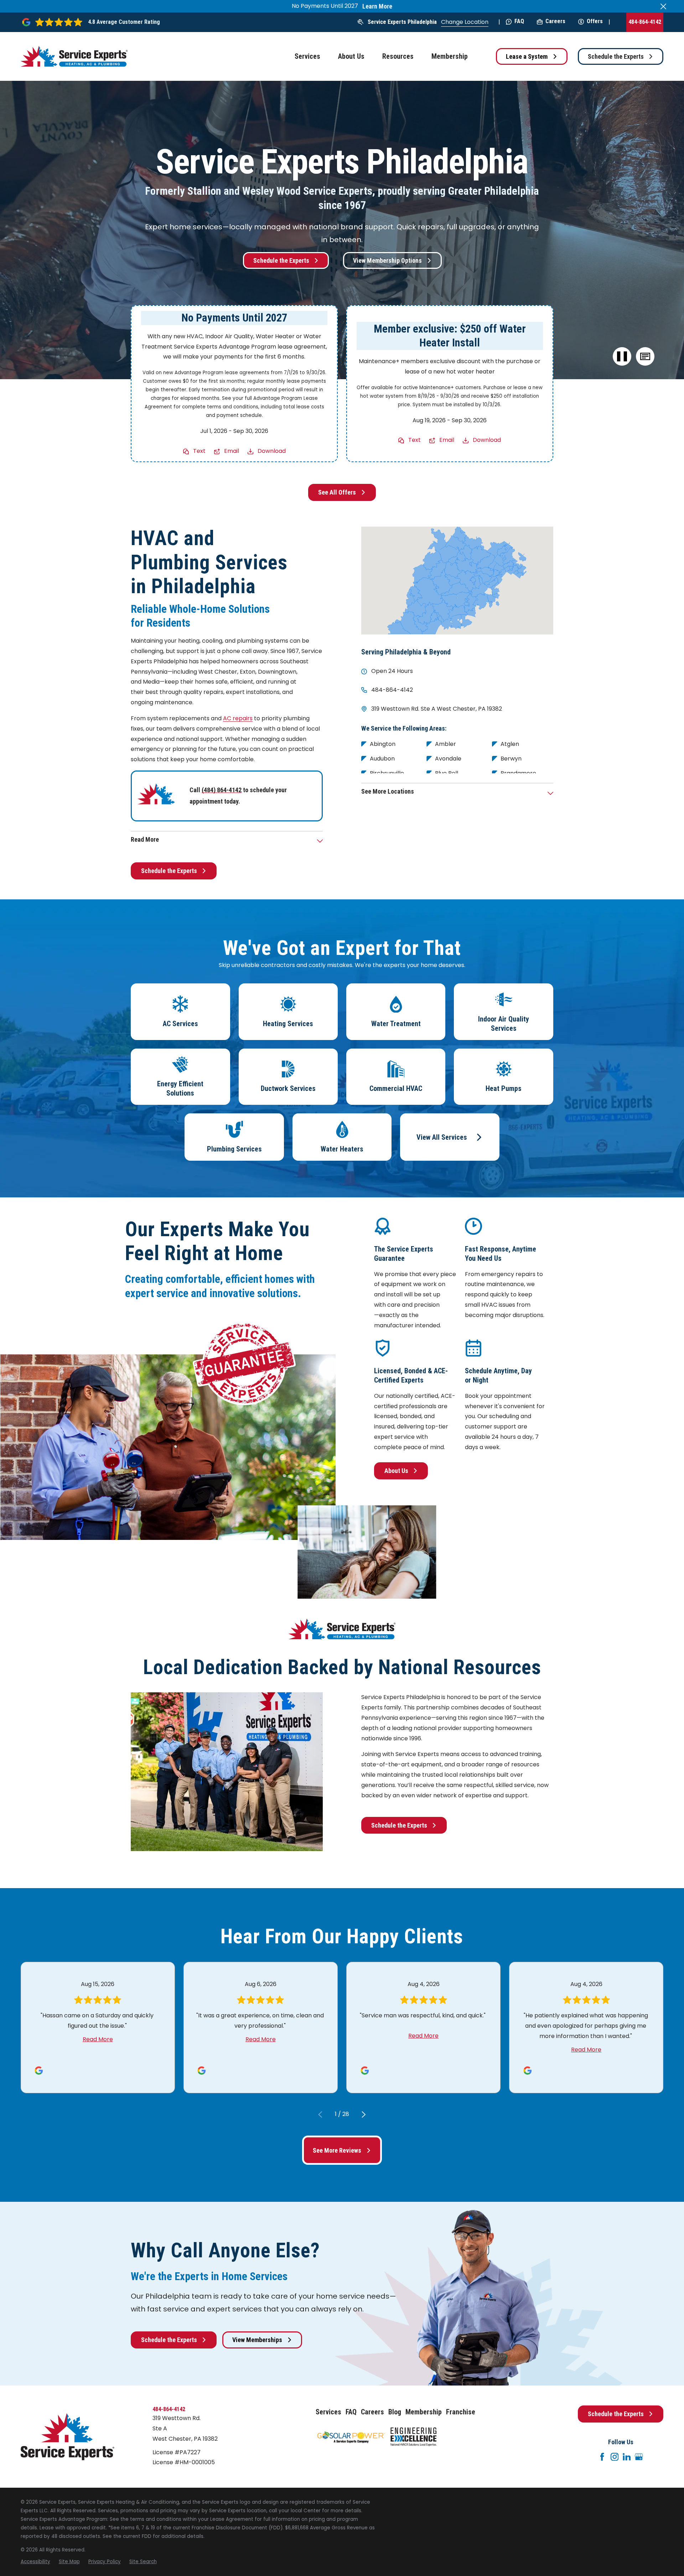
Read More (98, 2039)
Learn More (377, 6)
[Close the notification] (663, 6)
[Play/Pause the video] (622, 357)
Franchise (461, 2412)
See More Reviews (337, 2150)
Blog (395, 2412)
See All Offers (337, 492)
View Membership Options (387, 260)
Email (232, 451)
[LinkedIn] (627, 2457)
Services (328, 2412)
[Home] (74, 56)
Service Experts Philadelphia (402, 22)
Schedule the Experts (616, 56)
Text (199, 451)
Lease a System (527, 56)
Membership (424, 2412)
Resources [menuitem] (398, 56)
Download (272, 451)
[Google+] (639, 2457)
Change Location (465, 22)
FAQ (519, 21)
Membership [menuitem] (450, 56)
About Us (396, 1471)
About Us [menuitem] (351, 56)
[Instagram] (615, 2457)
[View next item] (364, 2115)
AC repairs (238, 718)
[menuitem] (35, 2562)
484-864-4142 (645, 22)
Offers (595, 21)
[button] (645, 357)
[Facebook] (602, 2457)
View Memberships (257, 2340)
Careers (555, 21)
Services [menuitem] (307, 56)
